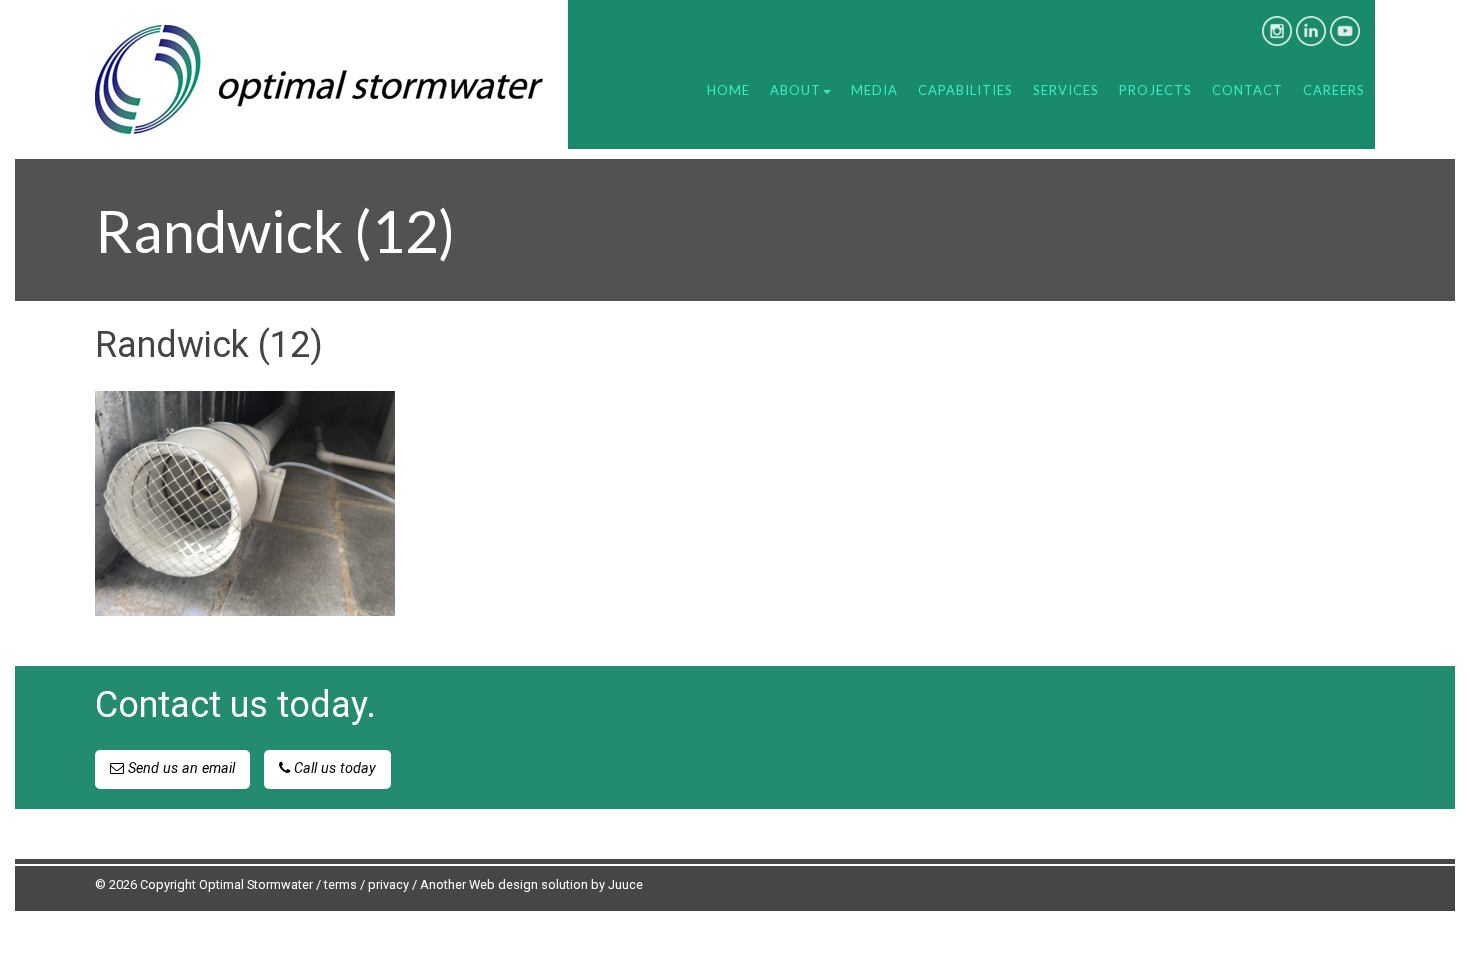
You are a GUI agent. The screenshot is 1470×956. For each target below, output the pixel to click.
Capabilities (965, 90)
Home (728, 90)
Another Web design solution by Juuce (531, 884)
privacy (388, 884)
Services (1066, 90)
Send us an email (179, 768)
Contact (1247, 90)
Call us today (333, 768)
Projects (1155, 90)
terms (340, 884)
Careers (1334, 90)
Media (874, 90)
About (795, 90)
